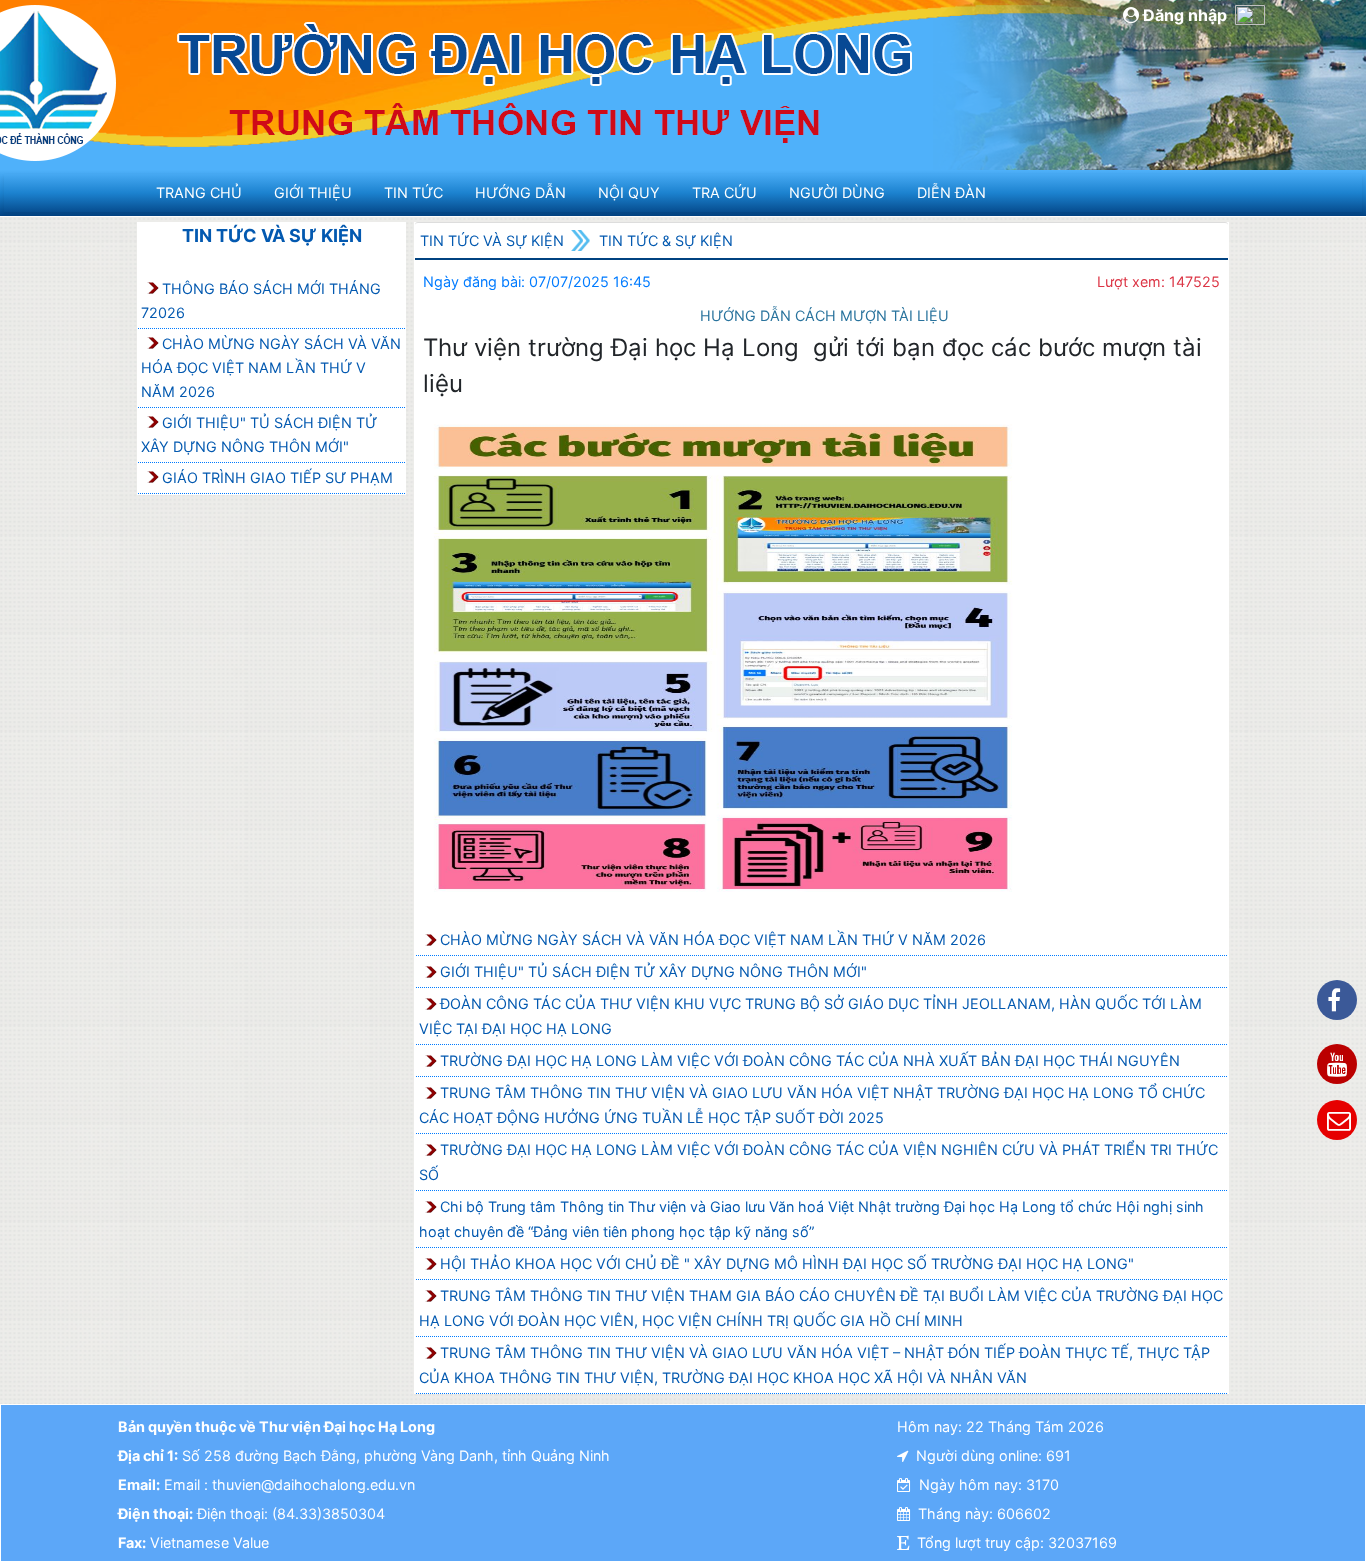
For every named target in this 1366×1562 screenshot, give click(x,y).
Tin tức (413, 192)
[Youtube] (1337, 1064)
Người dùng (837, 192)
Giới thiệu (313, 192)
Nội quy (629, 192)
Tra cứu (724, 192)
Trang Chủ (199, 192)
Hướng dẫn (520, 192)
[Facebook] (1337, 1000)
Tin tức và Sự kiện (272, 235)
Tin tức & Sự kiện (666, 240)
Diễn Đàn (951, 192)
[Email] (1337, 1120)
